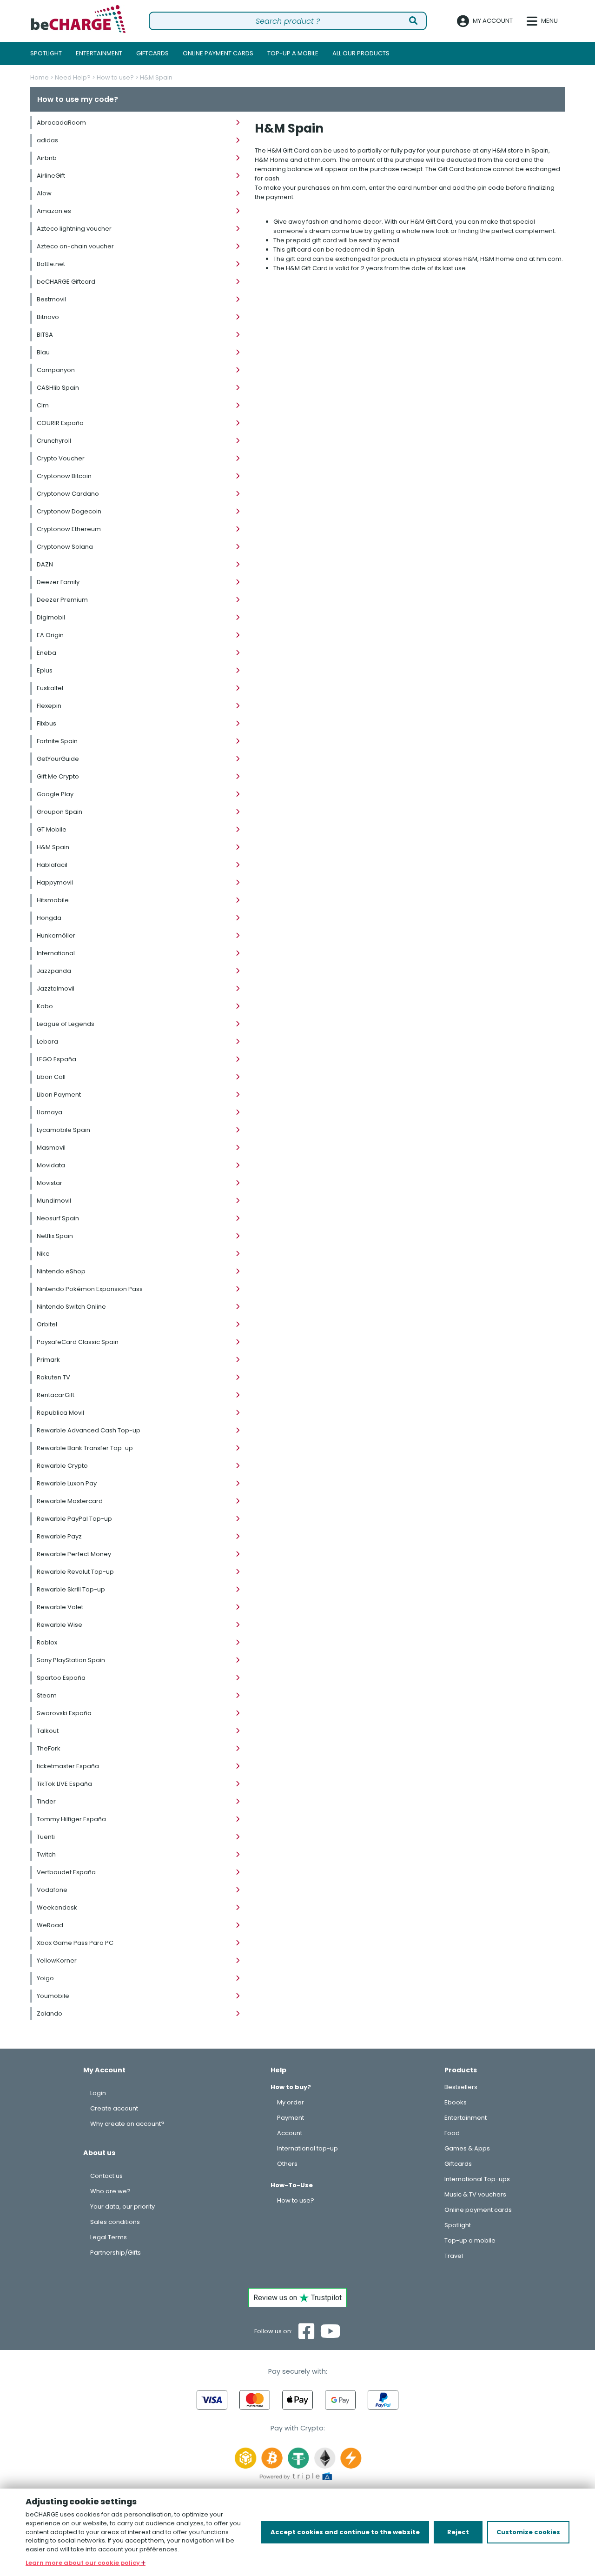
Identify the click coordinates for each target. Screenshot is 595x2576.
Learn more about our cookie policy (83, 2563)
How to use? (115, 77)
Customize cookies (528, 2532)
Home (40, 77)
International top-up (307, 2148)
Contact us (106, 2176)
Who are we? (110, 2191)
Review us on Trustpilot (297, 2298)
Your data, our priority (122, 2207)
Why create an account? (127, 2124)
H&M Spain (156, 77)
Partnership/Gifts (116, 2253)
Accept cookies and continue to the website (345, 2532)
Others (287, 2164)
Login (98, 2093)
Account (290, 2133)
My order (291, 2102)
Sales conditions (115, 2222)
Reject (458, 2532)
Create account (114, 2108)
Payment (291, 2118)
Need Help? (73, 77)
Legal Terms (109, 2237)
